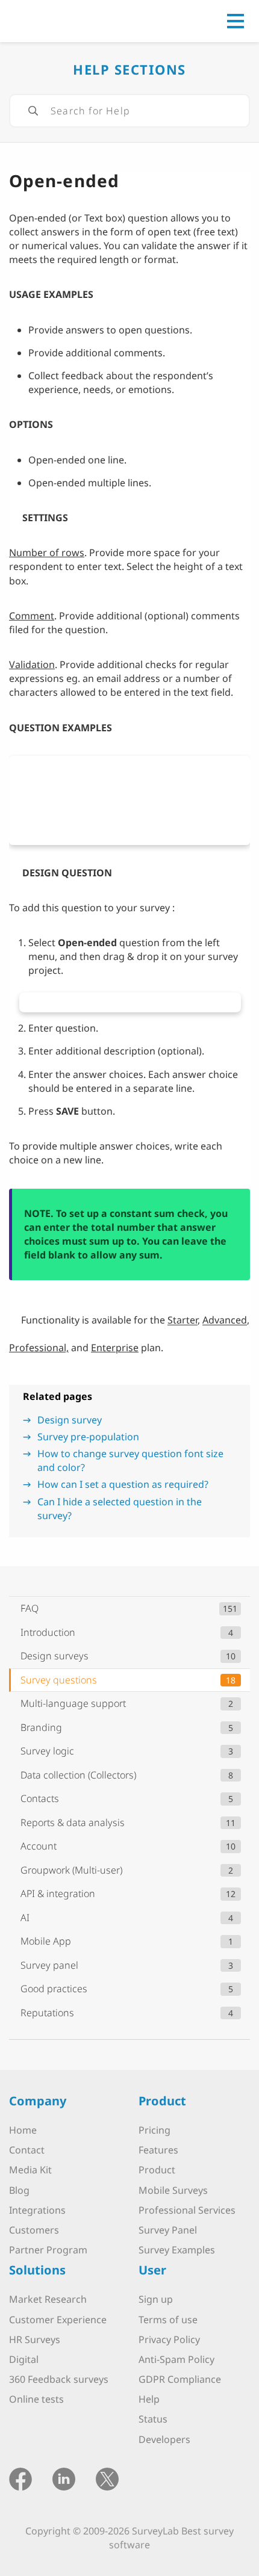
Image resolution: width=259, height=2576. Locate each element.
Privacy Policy (169, 2339)
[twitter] (107, 2478)
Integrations (37, 2210)
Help (149, 2399)
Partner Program (48, 2250)
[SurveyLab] (63, 20)
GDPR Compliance (180, 2379)
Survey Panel (168, 2230)
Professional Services (187, 2210)
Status (153, 2419)
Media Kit (30, 2170)
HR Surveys (35, 2339)
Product (157, 2170)
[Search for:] (129, 111)
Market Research (48, 2299)
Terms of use (168, 2320)
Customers (34, 2230)
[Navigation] (236, 21)
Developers (164, 2439)
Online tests (36, 2399)
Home (23, 2130)
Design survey (70, 1420)
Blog (19, 2190)
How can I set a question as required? (123, 1484)
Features (158, 2150)
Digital (24, 2359)
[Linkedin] (64, 2478)
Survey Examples (177, 2250)
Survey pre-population (88, 1437)
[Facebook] (20, 2478)
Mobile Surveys (173, 2190)
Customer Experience (58, 2320)
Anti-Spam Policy (176, 2359)
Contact (27, 2150)
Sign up (156, 2299)
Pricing (154, 2130)
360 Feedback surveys (59, 2379)
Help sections (129, 69)
